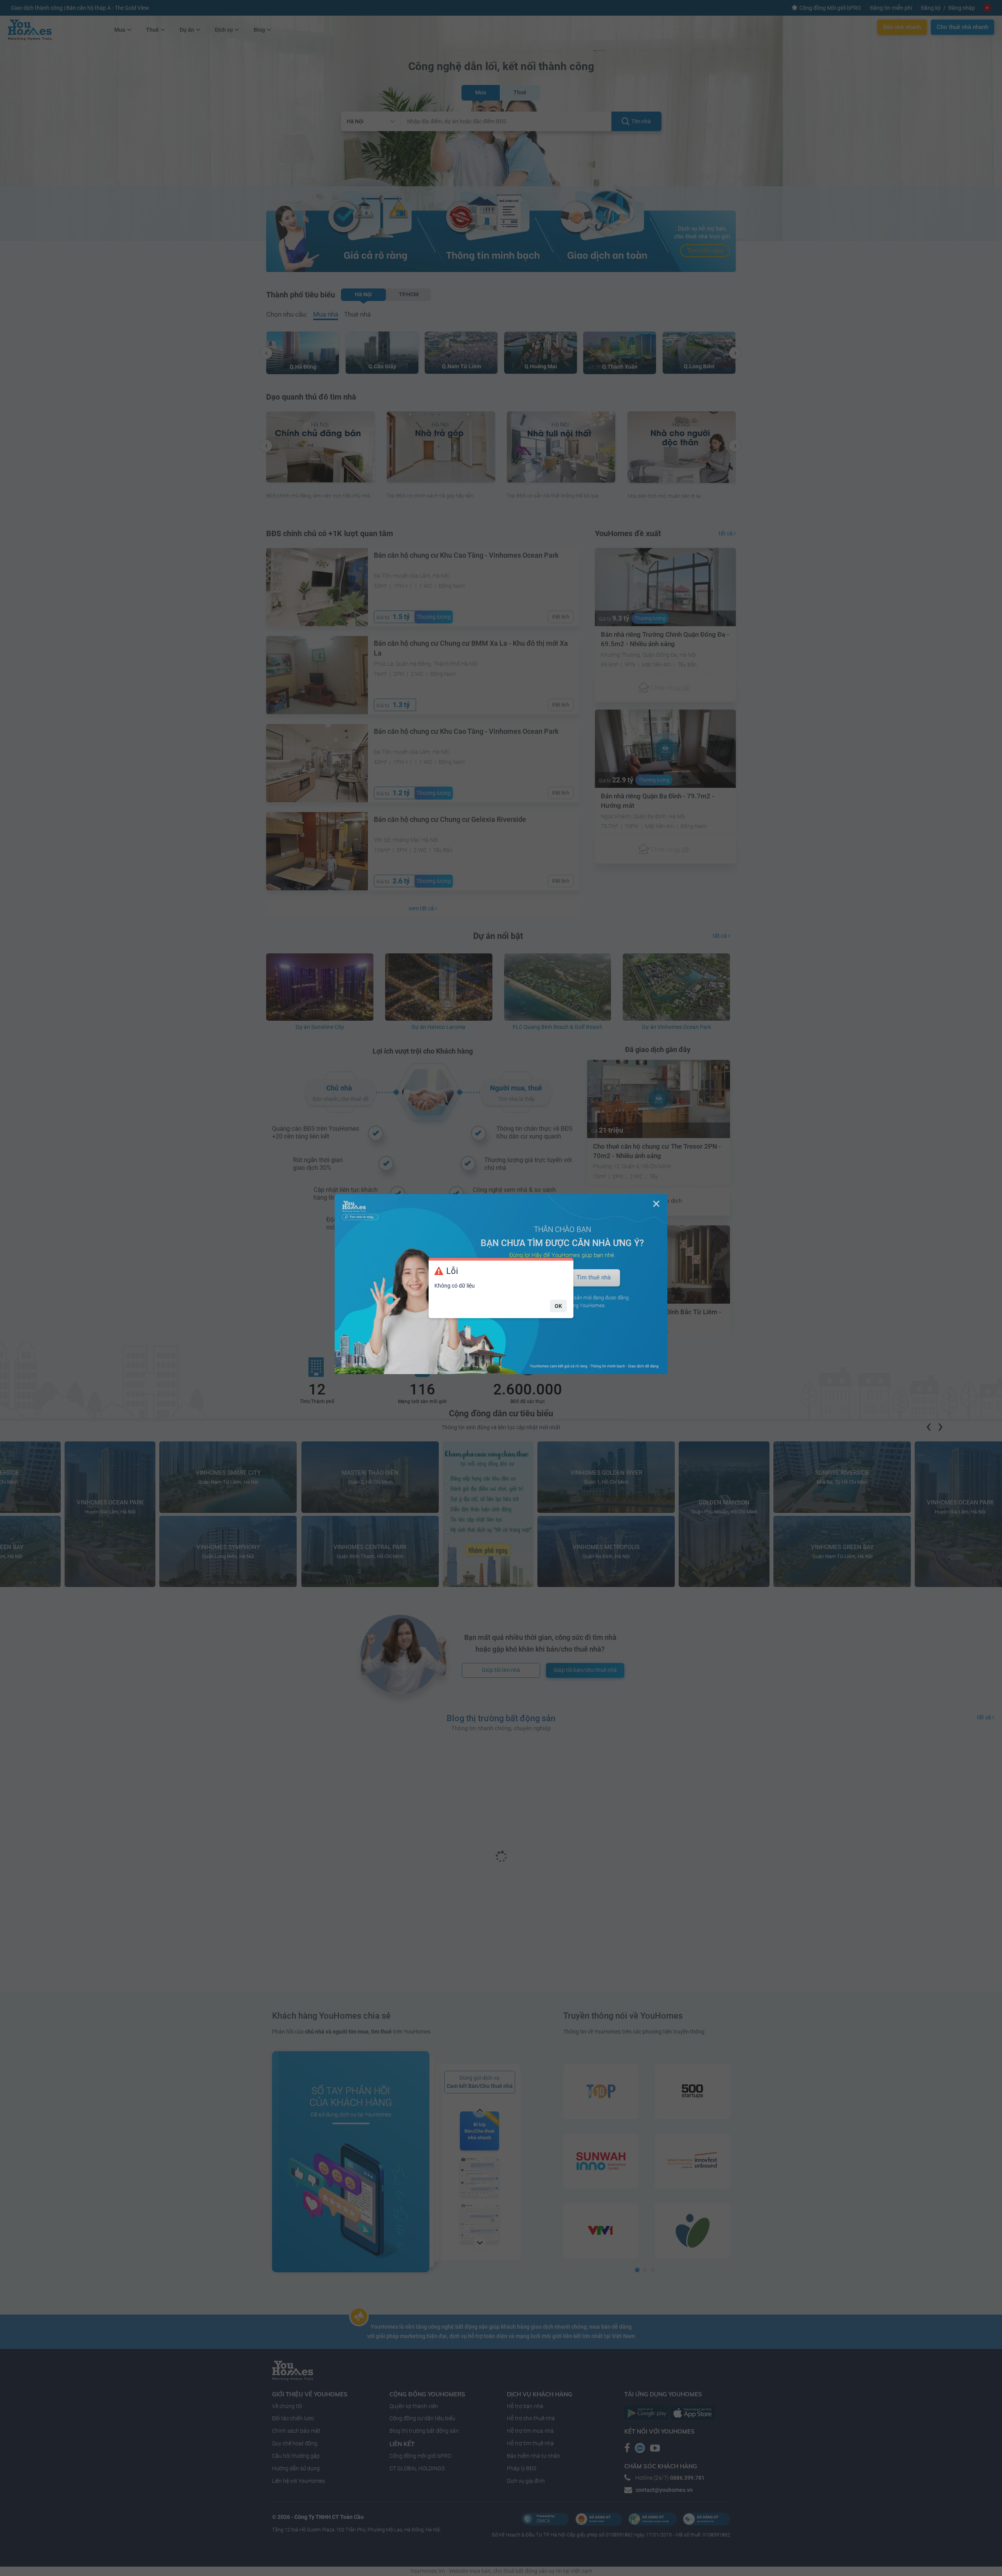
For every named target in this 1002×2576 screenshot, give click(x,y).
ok (558, 1306)
